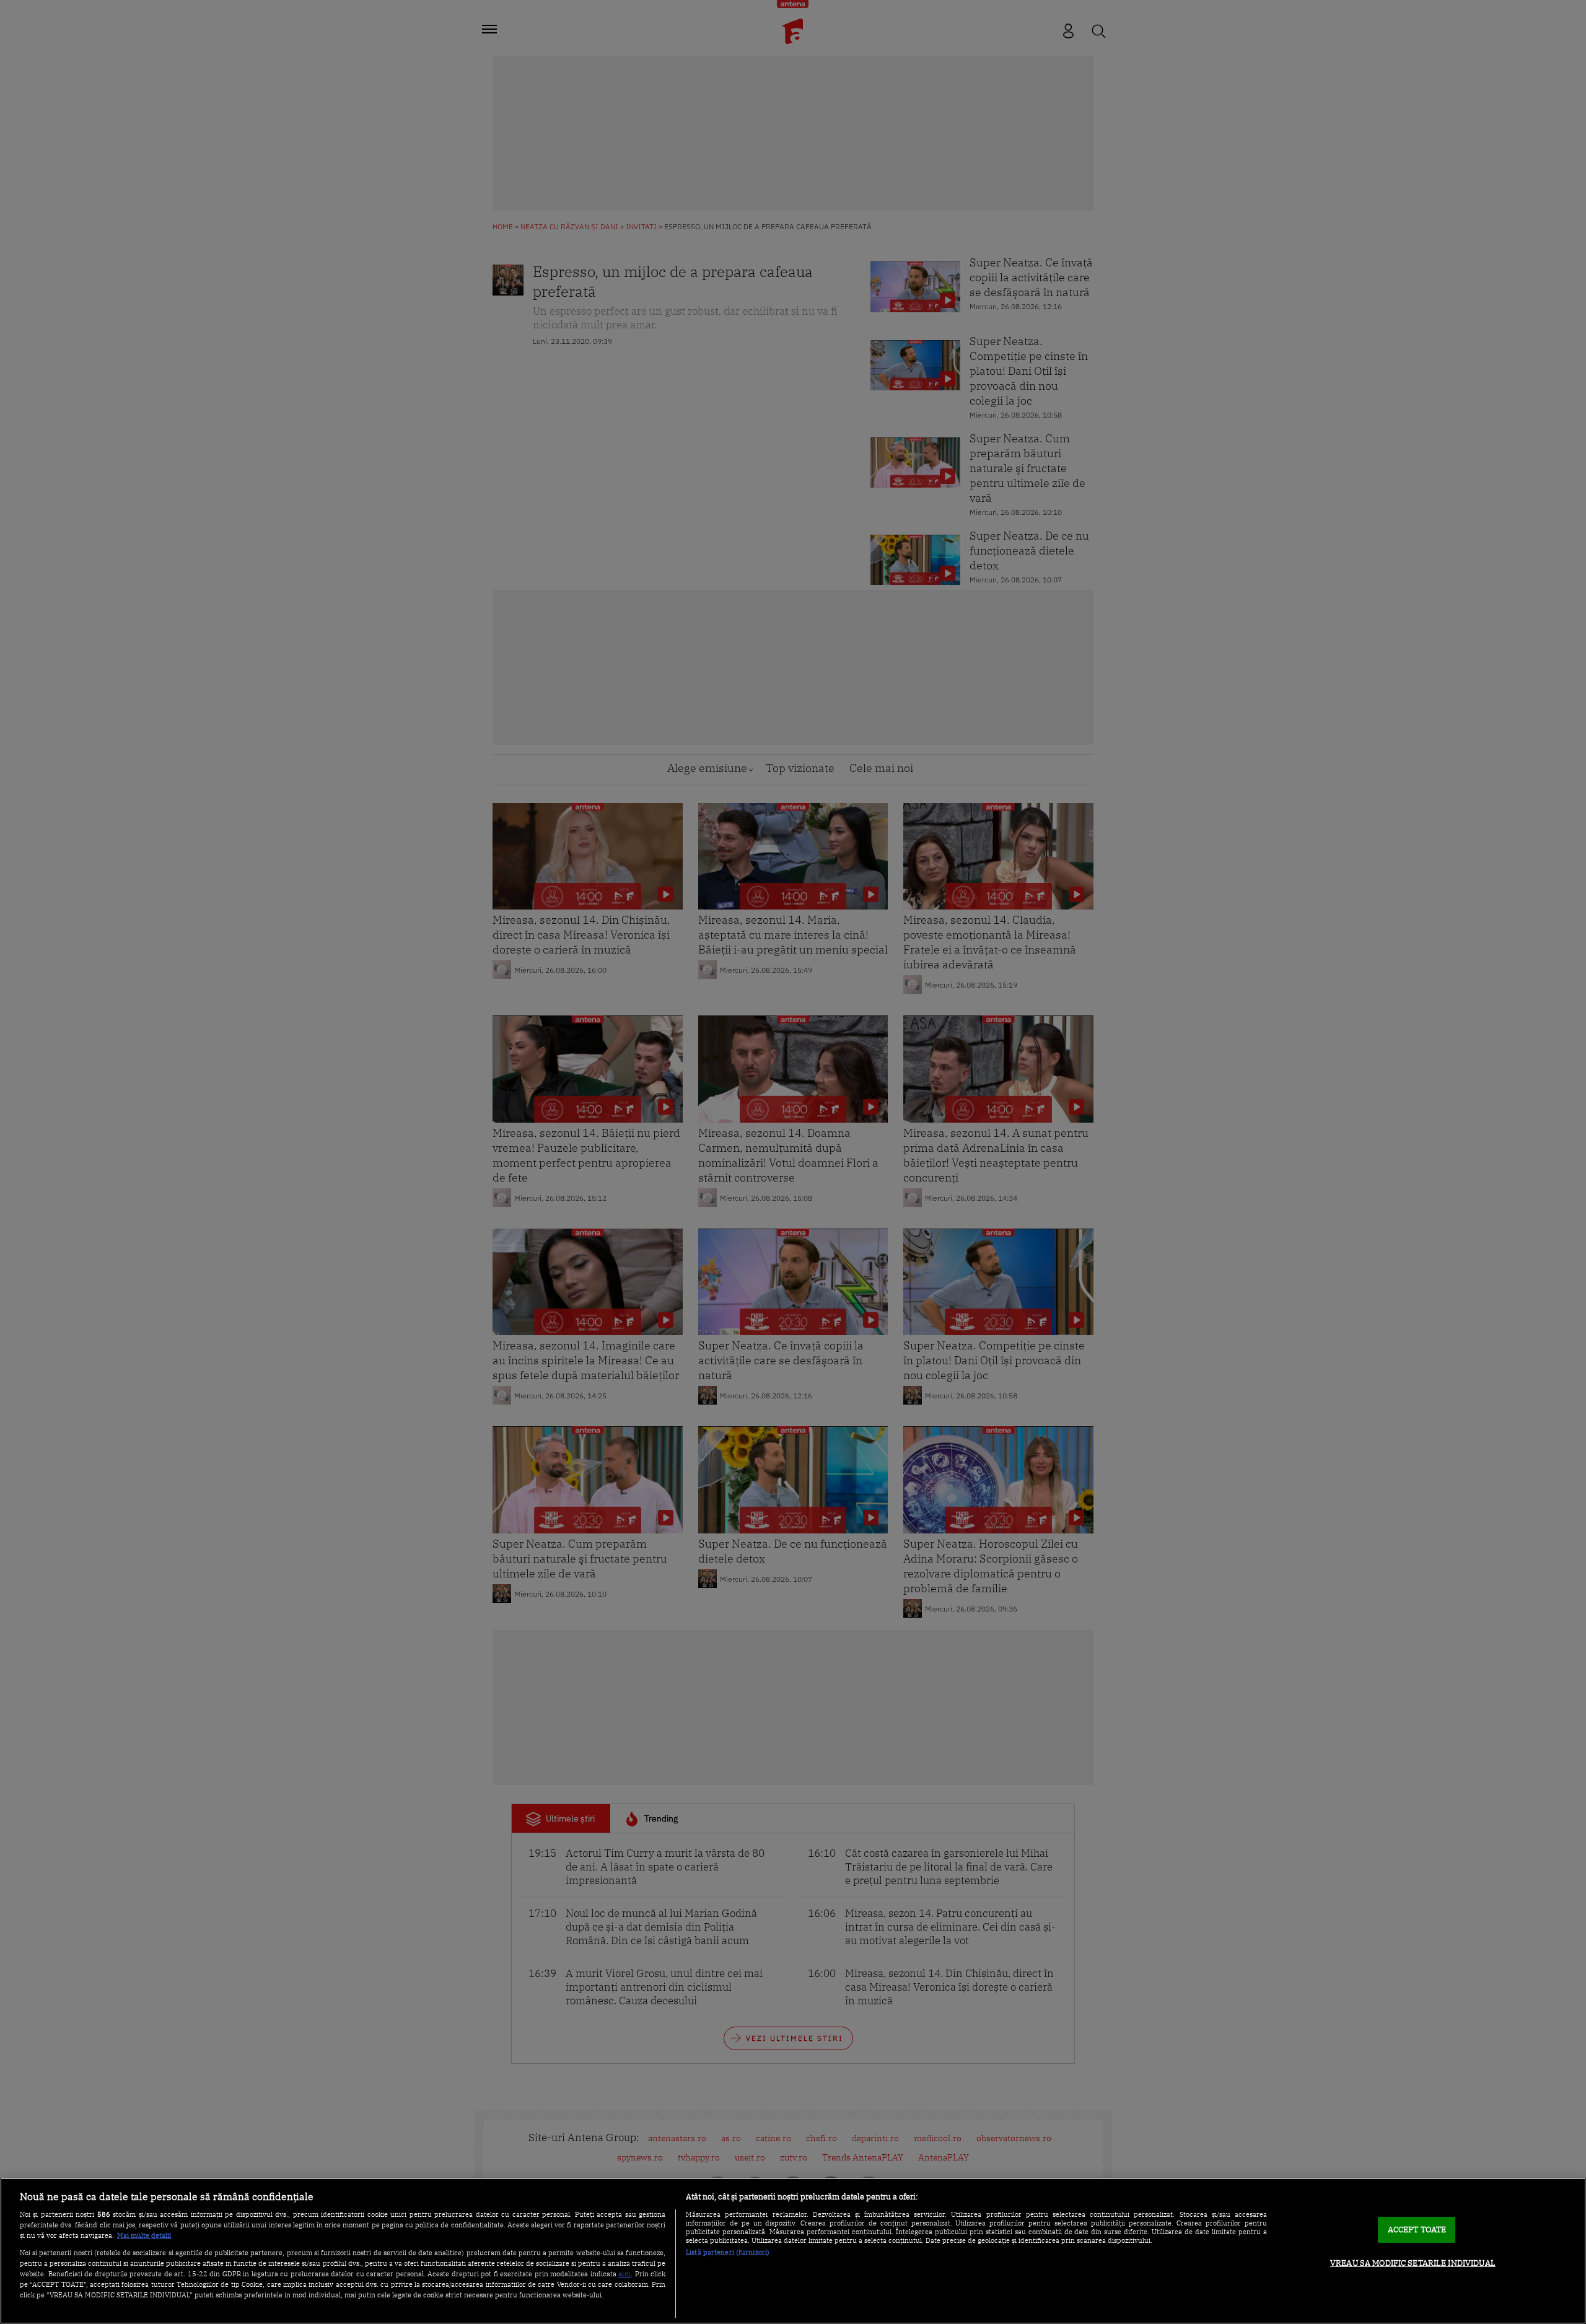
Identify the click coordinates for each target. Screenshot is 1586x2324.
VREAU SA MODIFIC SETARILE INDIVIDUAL (1413, 2263)
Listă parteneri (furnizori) (728, 2252)
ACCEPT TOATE (1417, 2230)
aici (624, 2273)
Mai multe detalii (144, 2235)
